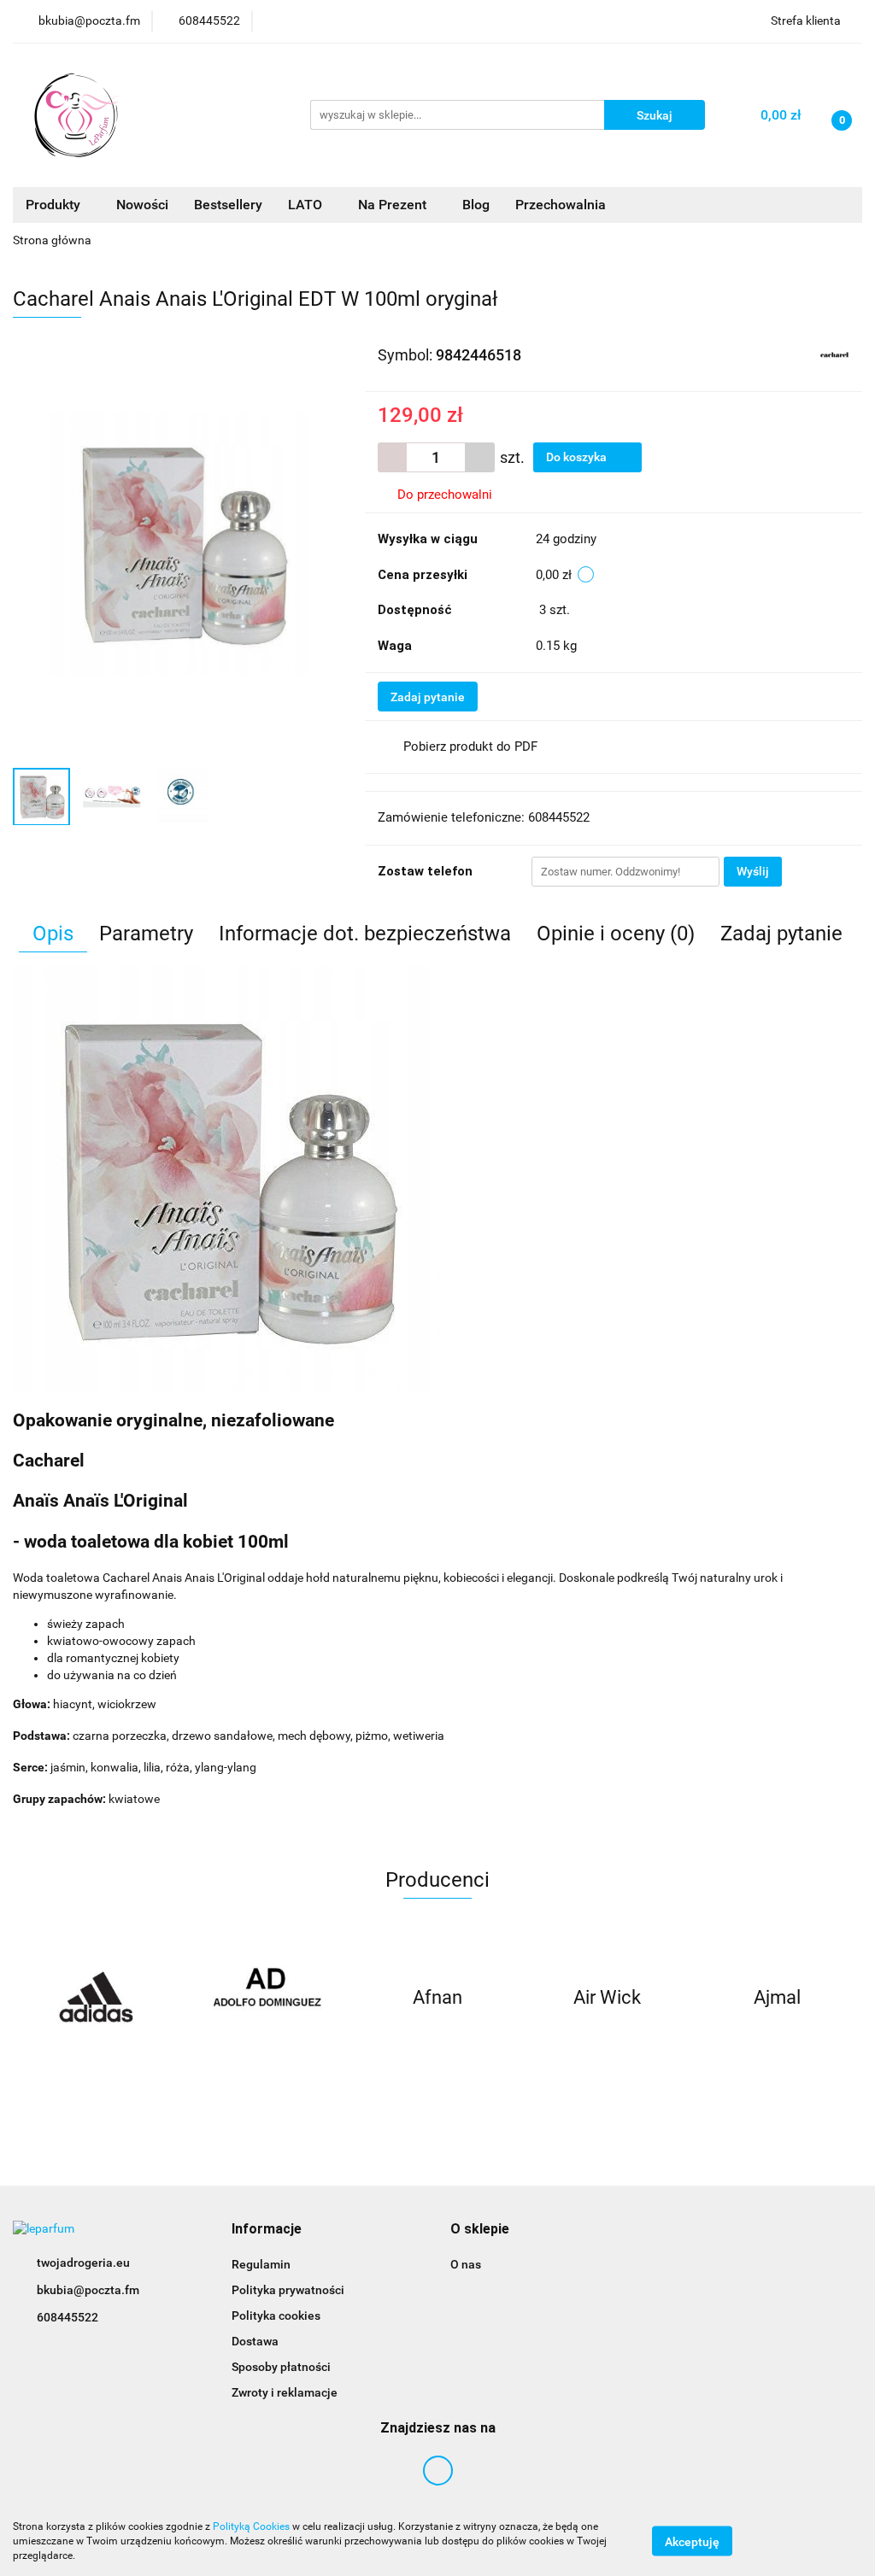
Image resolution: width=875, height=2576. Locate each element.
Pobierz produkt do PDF (470, 746)
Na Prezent (394, 205)
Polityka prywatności (288, 2290)
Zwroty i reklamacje (285, 2392)
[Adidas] (98, 1998)
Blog (476, 205)
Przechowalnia (561, 205)
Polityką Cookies (251, 2526)
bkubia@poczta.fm (88, 2290)
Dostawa (255, 2341)
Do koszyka (578, 457)
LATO (307, 205)
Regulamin (261, 2264)
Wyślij (753, 871)
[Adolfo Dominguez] (268, 1998)
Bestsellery (228, 205)
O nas (466, 2264)
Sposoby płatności (281, 2367)
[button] (267, 2230)
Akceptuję (692, 2542)
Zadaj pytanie (428, 697)
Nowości (142, 205)
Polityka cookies (276, 2315)
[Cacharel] (834, 354)
